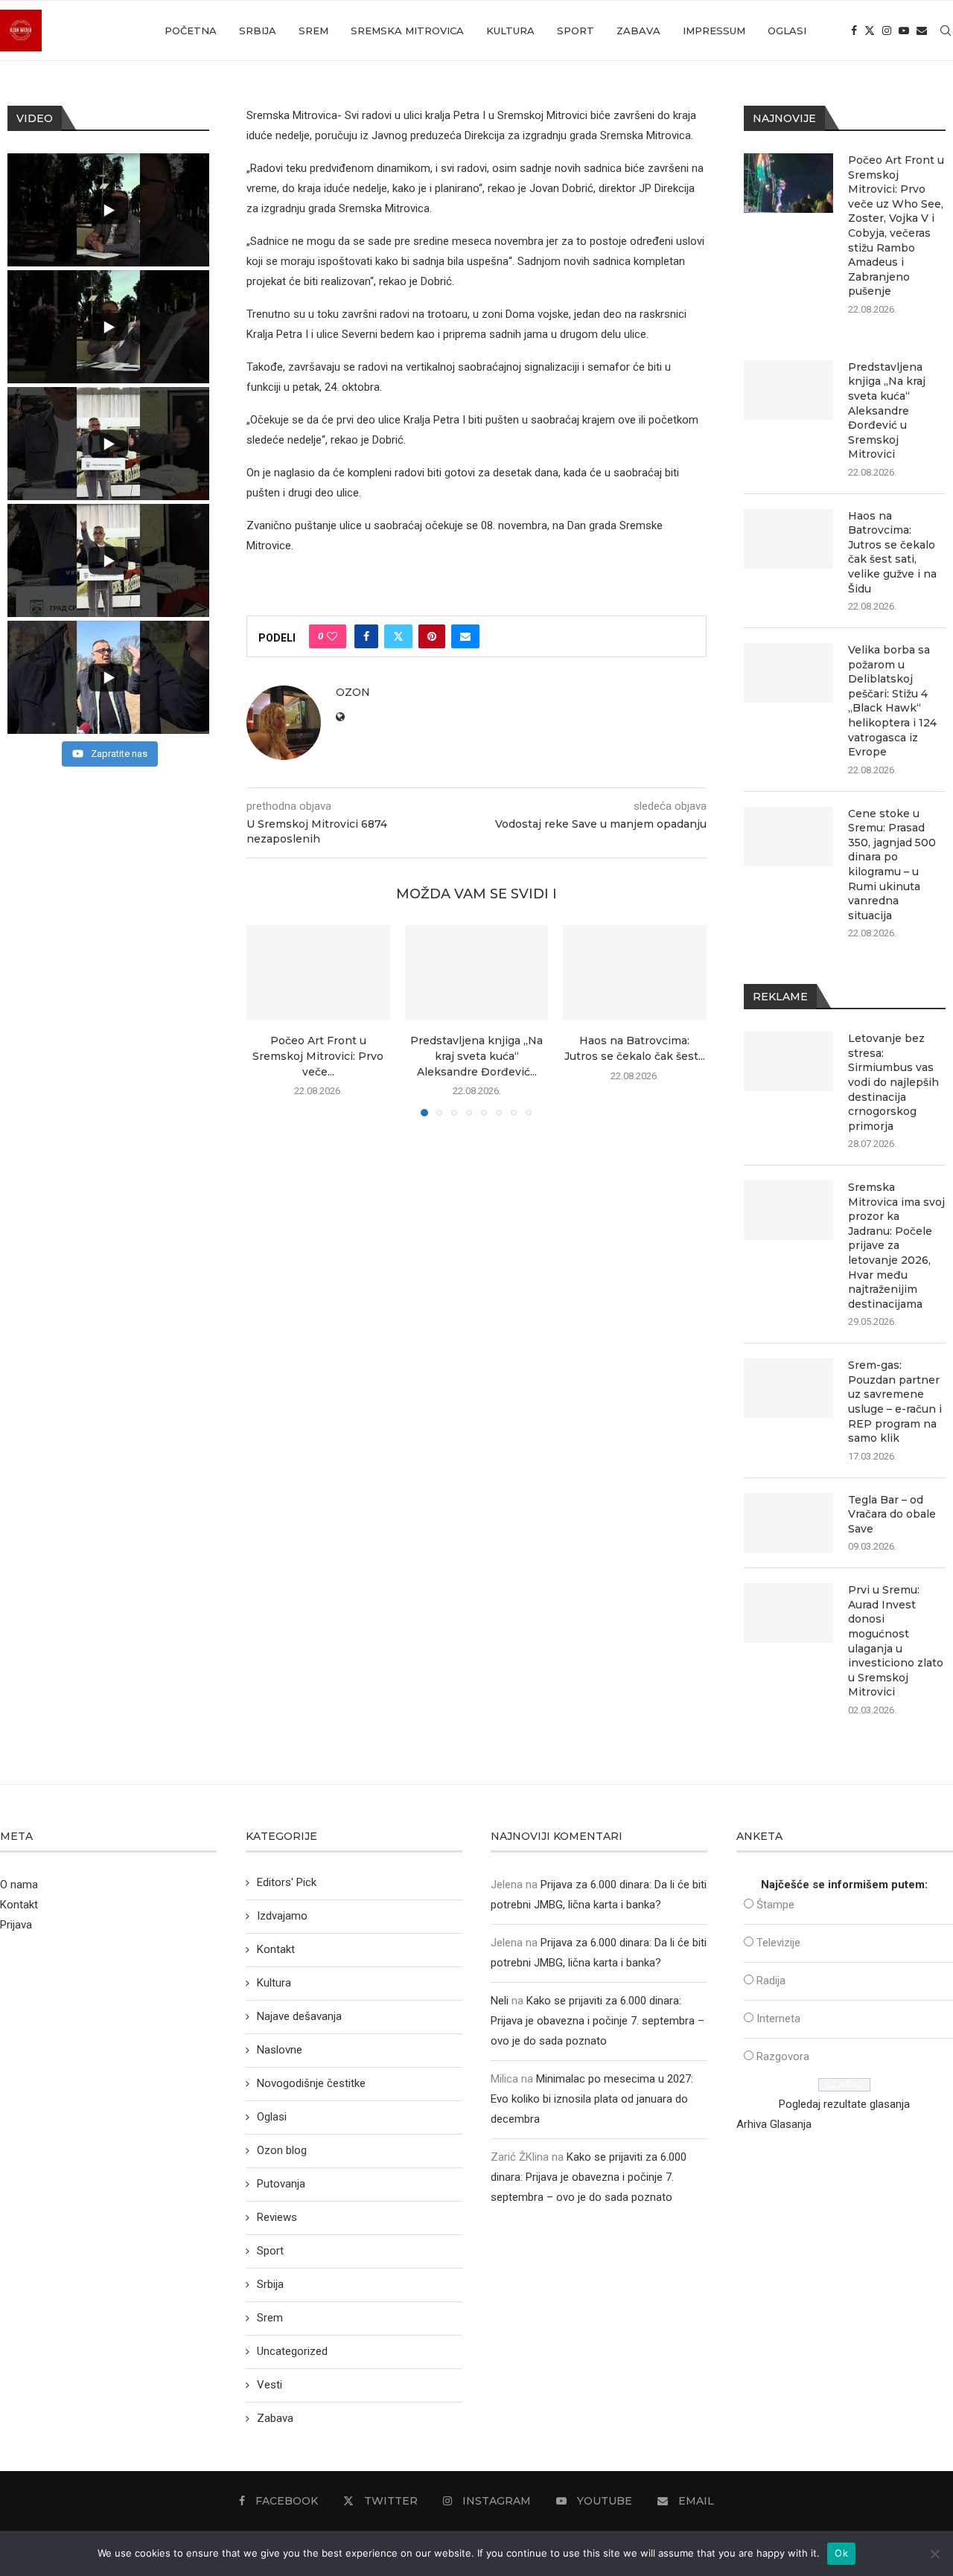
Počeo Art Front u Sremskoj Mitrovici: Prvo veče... (318, 1057)
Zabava (638, 31)
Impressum (714, 31)
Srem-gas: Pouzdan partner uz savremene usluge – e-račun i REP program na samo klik (895, 1402)
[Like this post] (332, 636)
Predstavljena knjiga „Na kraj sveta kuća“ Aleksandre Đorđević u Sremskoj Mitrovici (887, 411)
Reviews (277, 2217)
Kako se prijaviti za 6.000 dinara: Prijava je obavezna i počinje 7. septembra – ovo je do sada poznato (597, 2021)
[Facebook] (854, 31)
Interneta (778, 2019)
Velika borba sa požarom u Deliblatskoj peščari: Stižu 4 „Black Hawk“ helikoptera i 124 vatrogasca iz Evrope (892, 701)
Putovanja (281, 2184)
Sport (576, 31)
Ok (841, 2553)
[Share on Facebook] (366, 636)
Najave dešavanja (299, 2016)
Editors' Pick (287, 1882)
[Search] (946, 31)
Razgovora (783, 2056)
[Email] (922, 31)
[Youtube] (904, 31)
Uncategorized (292, 2351)
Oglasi (787, 31)
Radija (771, 1981)
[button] (267, 1020)
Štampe (775, 1905)
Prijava (16, 1925)
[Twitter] (870, 31)
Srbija (258, 31)
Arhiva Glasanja (774, 2124)
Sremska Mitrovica (407, 31)
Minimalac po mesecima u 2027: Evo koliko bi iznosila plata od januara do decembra (592, 2099)
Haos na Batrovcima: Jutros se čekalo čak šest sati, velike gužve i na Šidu (892, 552)
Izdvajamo (282, 1916)
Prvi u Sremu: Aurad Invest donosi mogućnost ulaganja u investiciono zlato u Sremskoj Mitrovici (896, 1641)
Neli (500, 2001)
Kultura (510, 31)
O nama (19, 1885)
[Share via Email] (465, 636)
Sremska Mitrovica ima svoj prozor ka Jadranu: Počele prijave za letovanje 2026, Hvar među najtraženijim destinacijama (896, 1246)
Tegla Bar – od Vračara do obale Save (892, 1514)
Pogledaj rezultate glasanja (844, 2104)
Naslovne (280, 2050)
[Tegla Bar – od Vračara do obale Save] (788, 1523)
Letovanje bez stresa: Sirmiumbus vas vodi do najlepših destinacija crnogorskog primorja (893, 1082)
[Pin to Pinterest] (432, 636)
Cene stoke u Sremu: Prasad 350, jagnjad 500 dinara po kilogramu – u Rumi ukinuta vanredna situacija (892, 864)
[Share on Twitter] (398, 636)
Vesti (270, 2385)
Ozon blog (282, 2150)
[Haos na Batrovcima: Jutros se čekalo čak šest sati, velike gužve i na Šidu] (635, 973)
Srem (313, 31)
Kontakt (19, 1905)
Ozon (353, 692)
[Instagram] (887, 31)
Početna (191, 31)
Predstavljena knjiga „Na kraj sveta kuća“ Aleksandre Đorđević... (476, 1057)
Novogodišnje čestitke (311, 2083)
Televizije (778, 1943)
